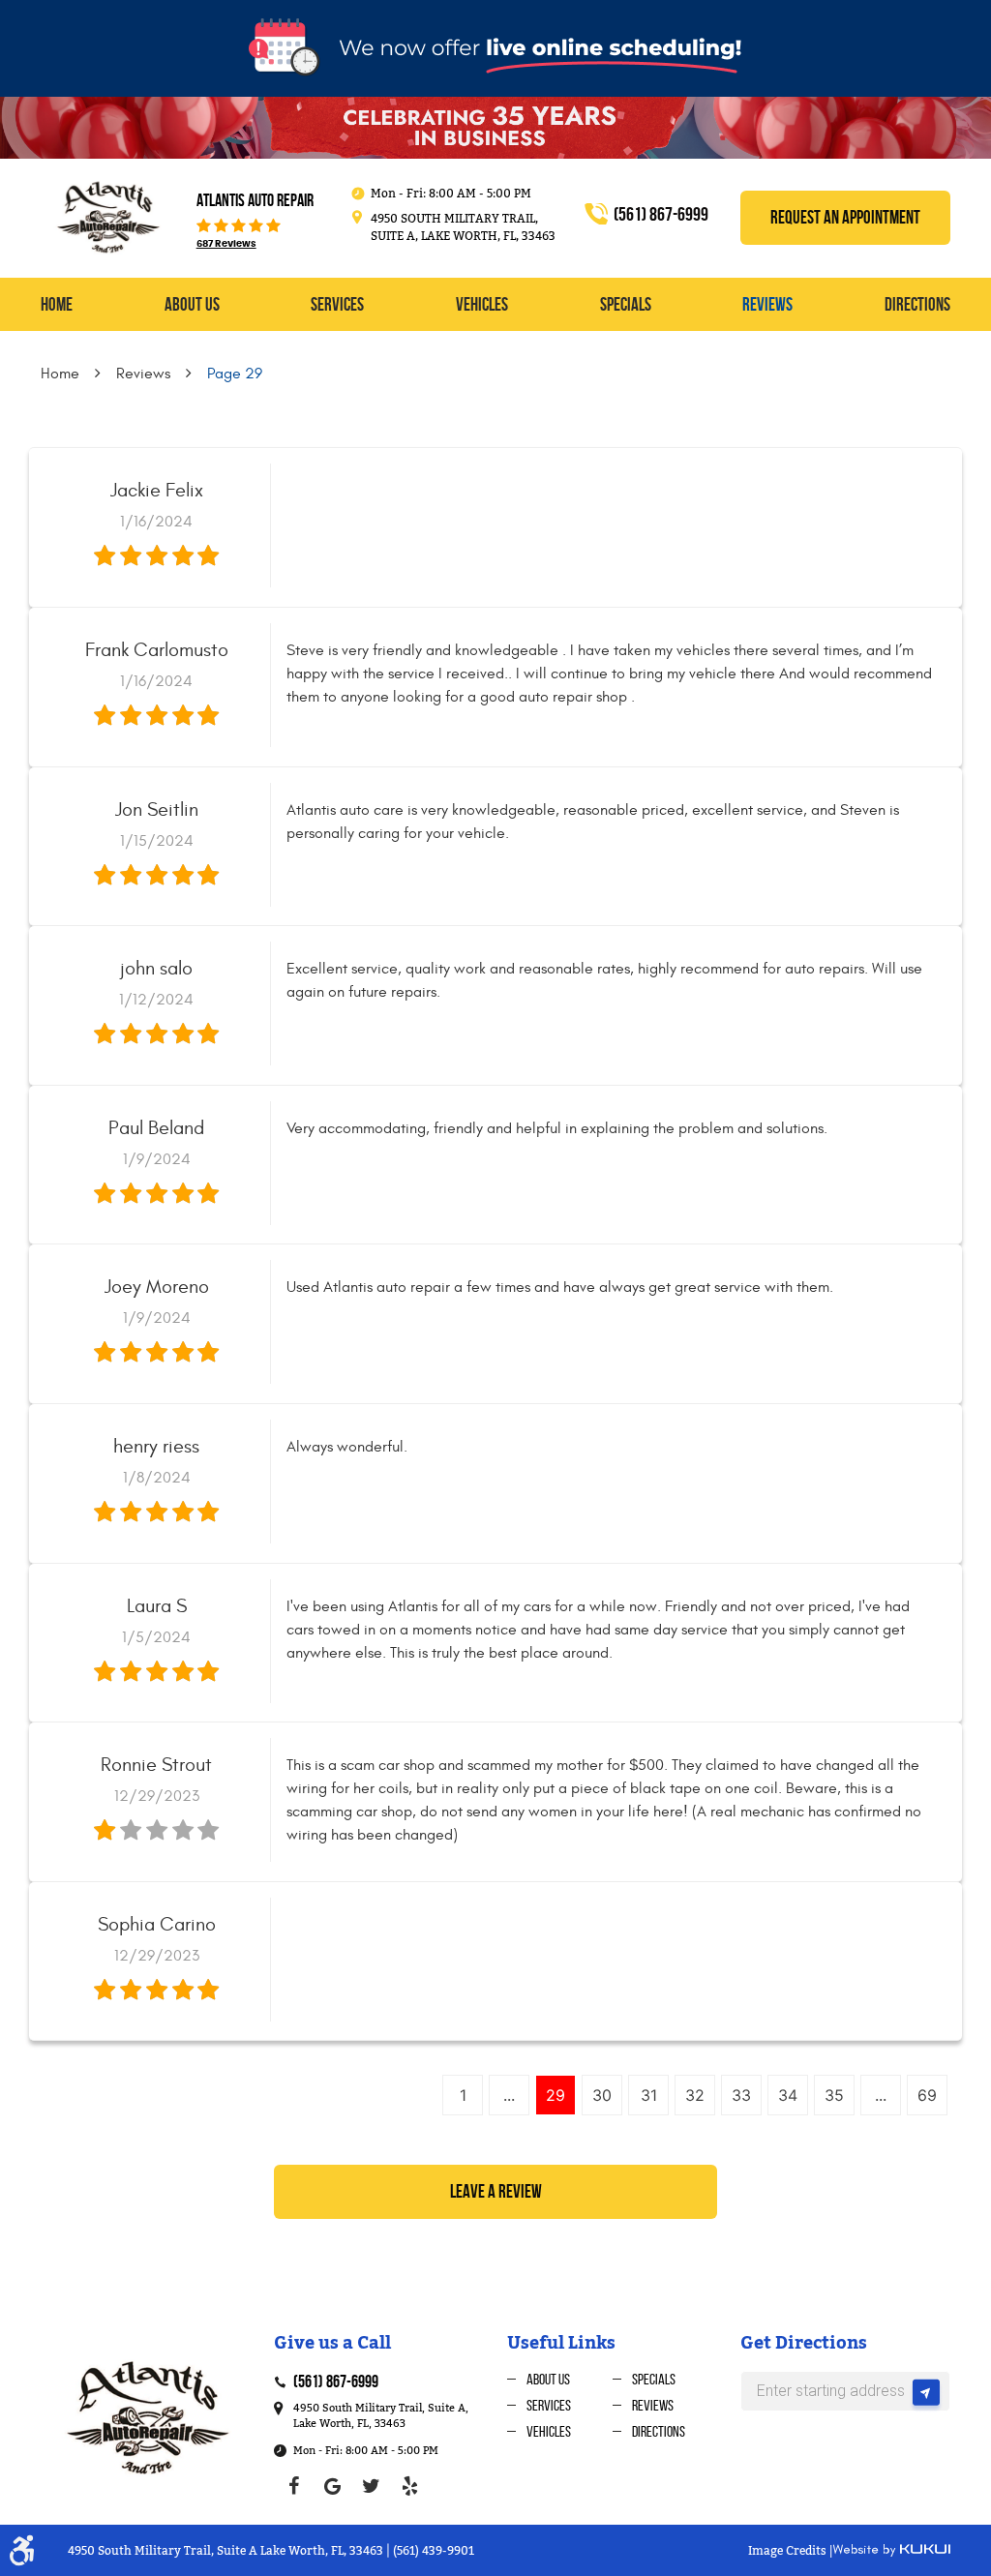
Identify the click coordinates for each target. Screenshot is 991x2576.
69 (927, 2095)
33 (741, 2095)
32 (695, 2095)
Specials (626, 304)
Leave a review (496, 2191)
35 (834, 2095)
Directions (917, 304)
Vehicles (482, 304)
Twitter (371, 2486)
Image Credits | (790, 2551)
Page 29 (235, 374)
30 (602, 2095)
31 (649, 2095)
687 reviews (226, 244)
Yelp (409, 2486)
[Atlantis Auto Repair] (107, 217)
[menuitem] (57, 305)
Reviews (767, 304)
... (509, 2095)
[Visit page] (926, 2396)
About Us (192, 304)
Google (332, 2486)
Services (337, 304)
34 (788, 2095)
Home (57, 304)
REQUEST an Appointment (845, 217)
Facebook (293, 2486)
